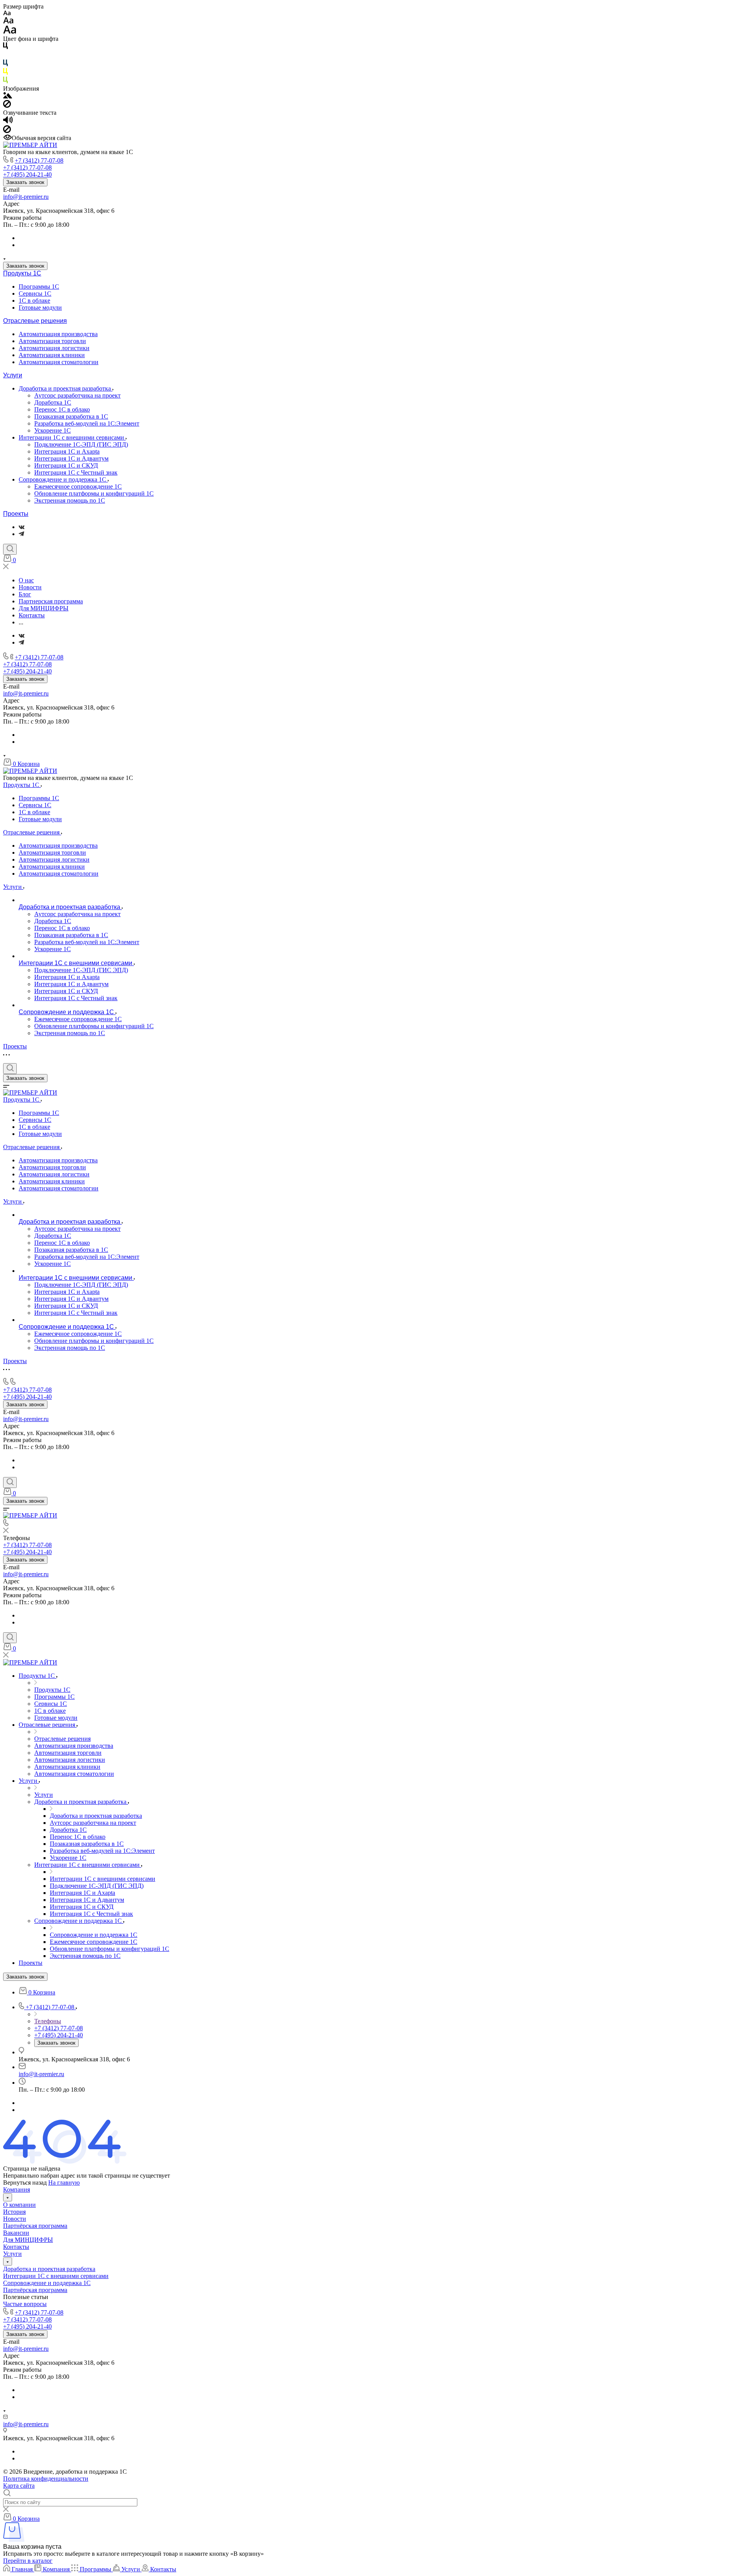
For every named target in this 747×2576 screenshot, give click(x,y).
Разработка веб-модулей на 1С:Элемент (87, 423)
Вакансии (16, 2233)
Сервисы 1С (35, 294)
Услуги (13, 375)
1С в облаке (34, 301)
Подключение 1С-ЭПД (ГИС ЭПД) (81, 444)
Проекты (16, 514)
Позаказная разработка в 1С (71, 416)
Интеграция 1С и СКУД (66, 465)
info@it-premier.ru (26, 197)
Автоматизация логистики (54, 348)
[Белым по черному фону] (5, 56)
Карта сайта (19, 2486)
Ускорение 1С (53, 430)
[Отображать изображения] (8, 96)
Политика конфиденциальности (46, 2479)
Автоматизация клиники (52, 355)
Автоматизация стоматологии (59, 362)
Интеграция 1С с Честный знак (76, 472)
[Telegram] (21, 534)
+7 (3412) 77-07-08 (39, 160)
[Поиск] (10, 549)
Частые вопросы (25, 2304)
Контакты (16, 2247)
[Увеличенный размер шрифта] (10, 32)
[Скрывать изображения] (7, 106)
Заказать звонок (25, 182)
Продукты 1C (22, 273)
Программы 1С (39, 287)
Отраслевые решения (35, 321)
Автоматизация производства (58, 334)
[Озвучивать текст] (8, 122)
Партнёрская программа (35, 2226)
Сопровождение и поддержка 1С (63, 479)
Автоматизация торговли (52, 341)
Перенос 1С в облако (62, 409)
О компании (19, 2205)
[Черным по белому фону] (5, 47)
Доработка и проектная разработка (66, 388)
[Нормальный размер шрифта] (8, 22)
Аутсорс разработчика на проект (77, 395)
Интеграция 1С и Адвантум (71, 458)
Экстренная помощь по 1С (70, 500)
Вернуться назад (25, 2183)
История (14, 2212)
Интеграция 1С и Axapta (67, 451)
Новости (15, 2219)
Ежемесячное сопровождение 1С (78, 486)
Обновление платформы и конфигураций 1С (94, 493)
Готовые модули (40, 308)
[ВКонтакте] (22, 527)
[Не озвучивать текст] (7, 131)
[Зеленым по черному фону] (5, 81)
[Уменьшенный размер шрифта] (7, 13)
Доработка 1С (53, 402)
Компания (17, 2190)
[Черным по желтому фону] (5, 73)
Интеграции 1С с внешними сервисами (72, 437)
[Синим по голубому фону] (5, 64)
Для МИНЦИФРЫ (28, 2240)
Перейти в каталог (28, 2561)
